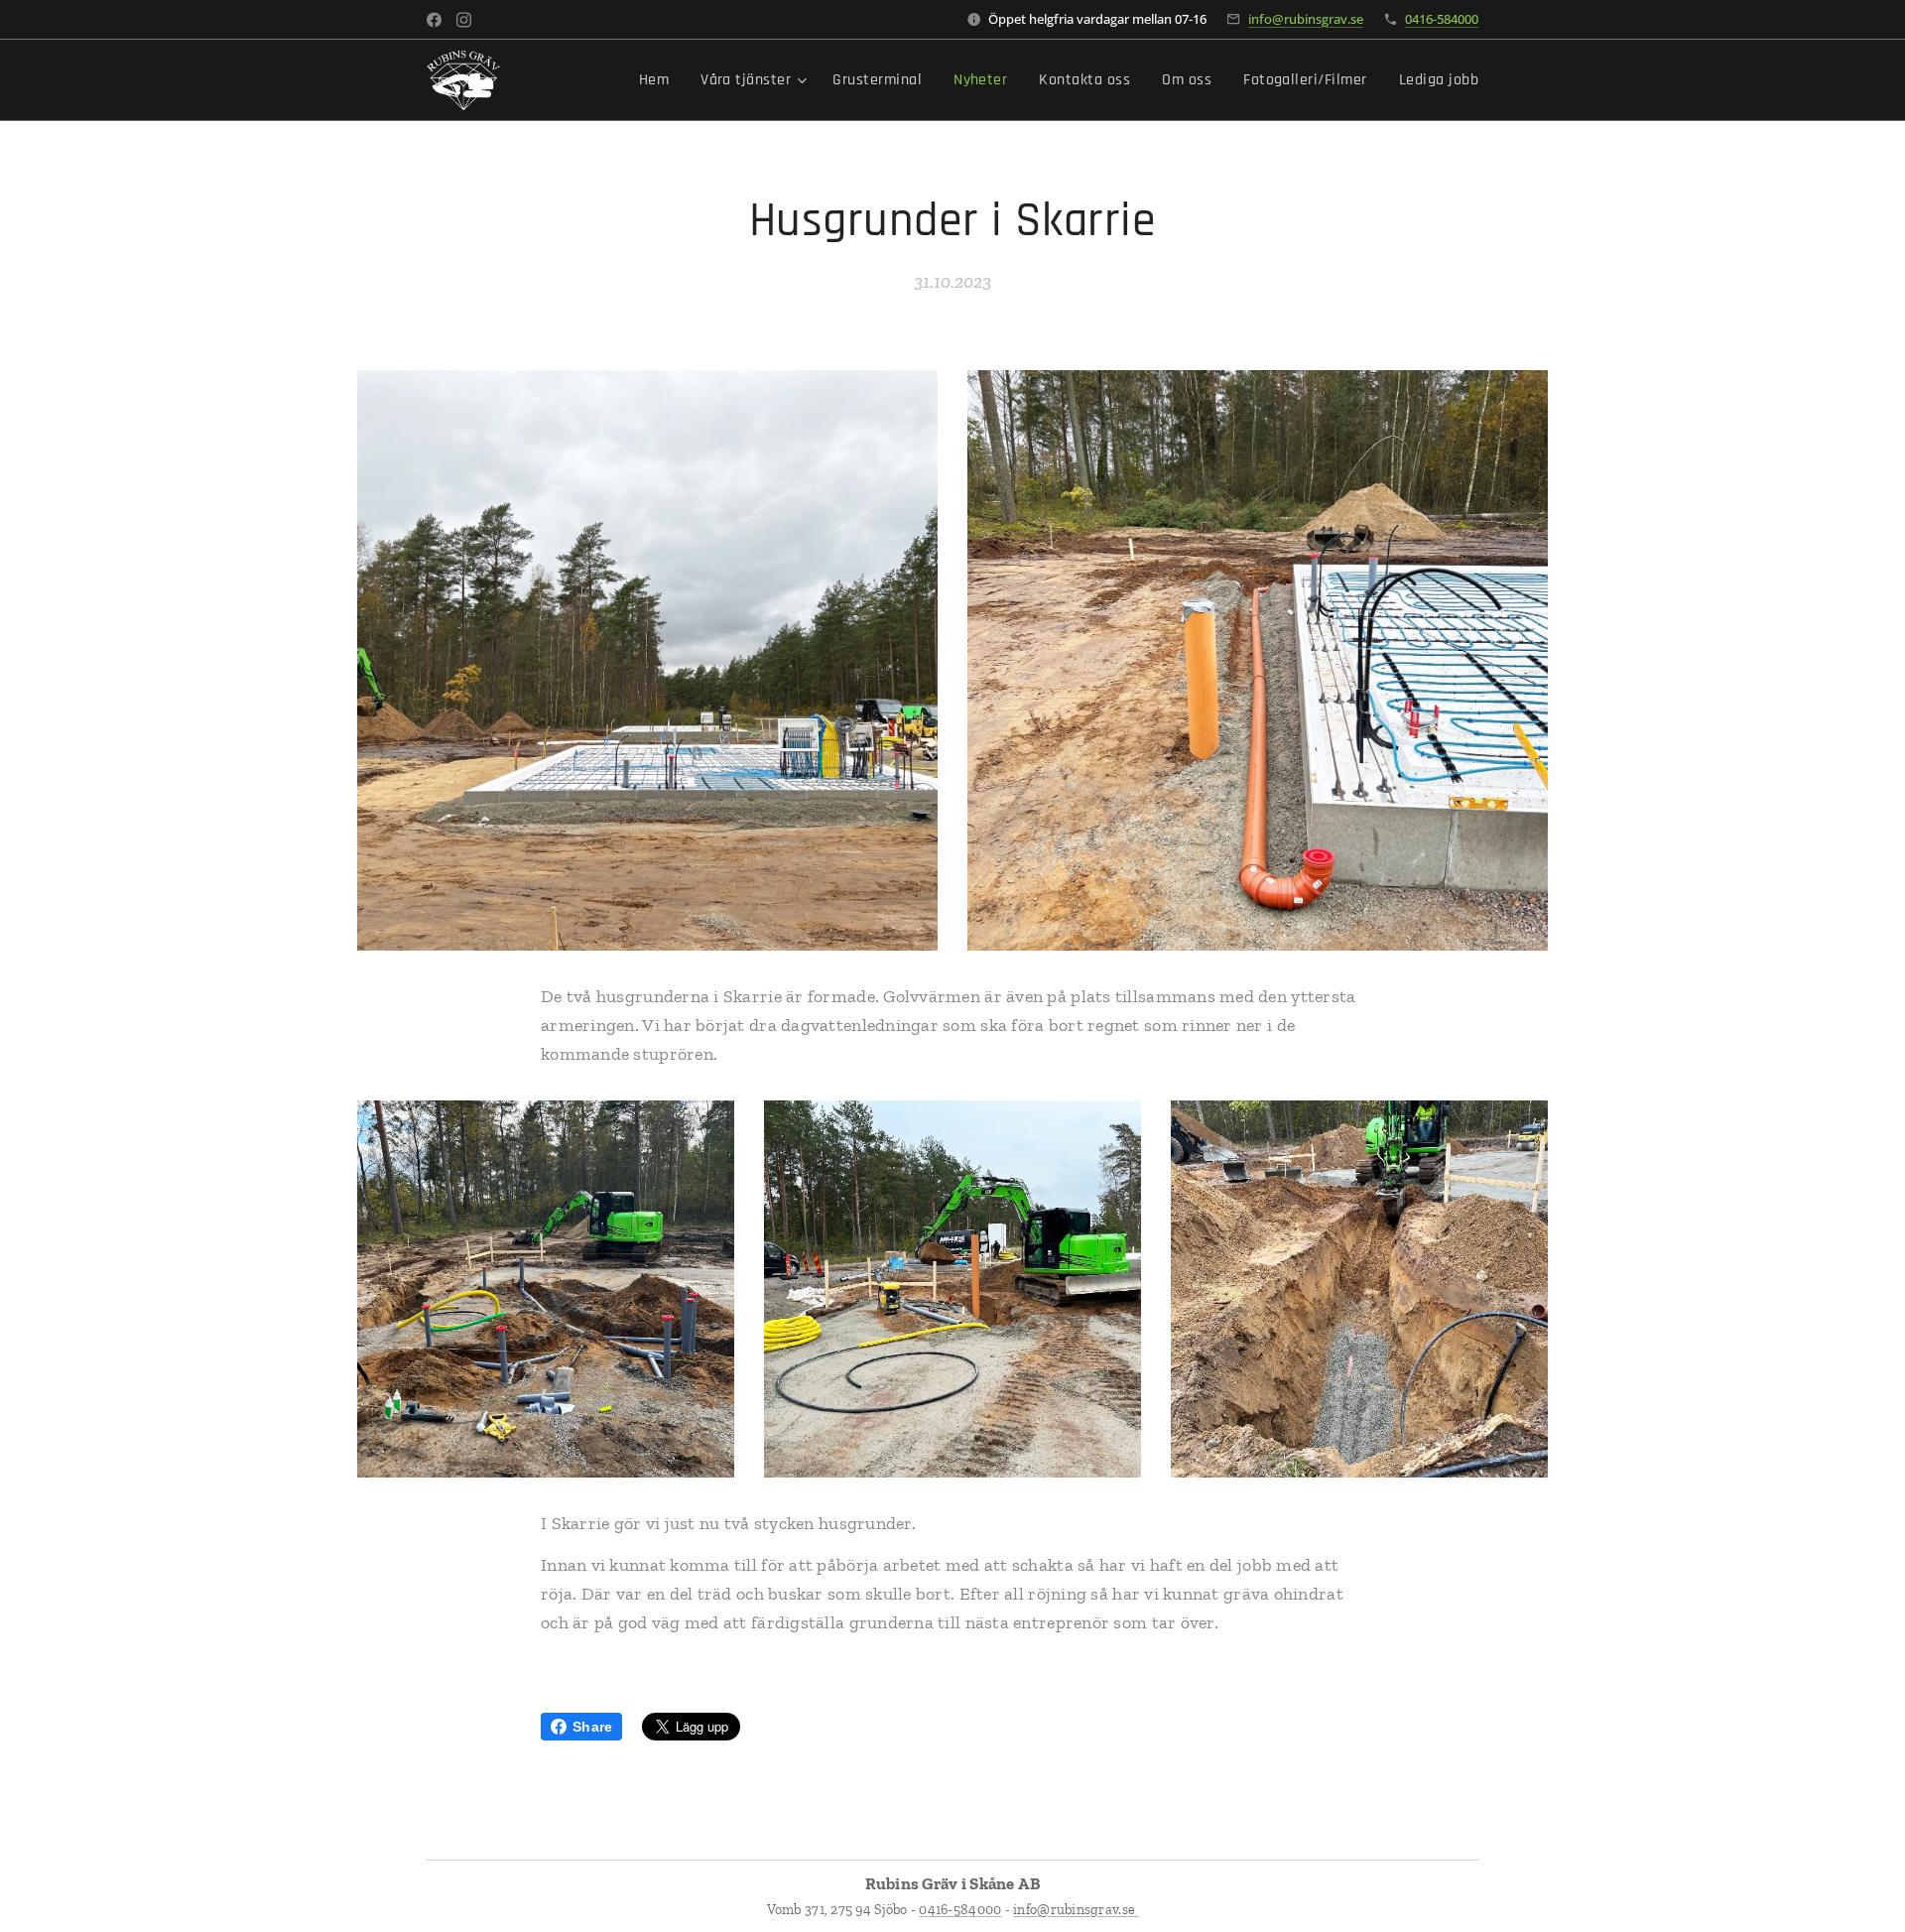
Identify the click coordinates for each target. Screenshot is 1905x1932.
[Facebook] (434, 20)
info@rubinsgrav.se (1306, 19)
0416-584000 (1442, 19)
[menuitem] (659, 80)
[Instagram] (464, 20)
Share (592, 1727)
